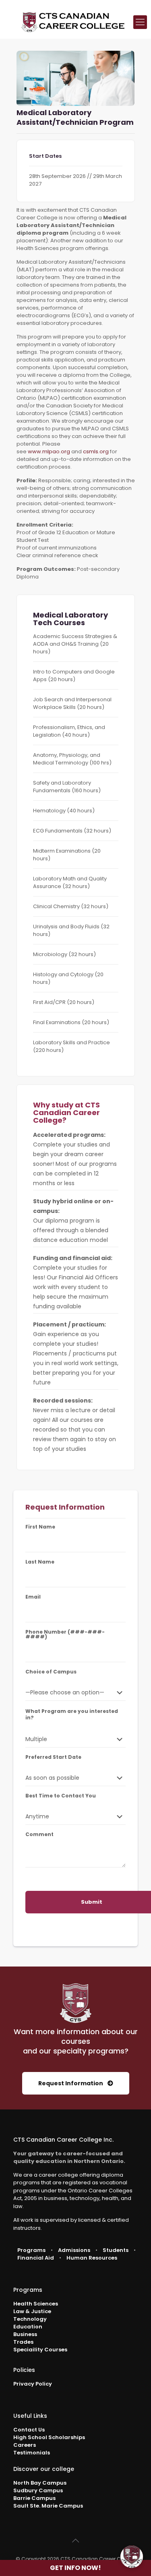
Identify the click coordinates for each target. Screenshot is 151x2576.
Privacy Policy (33, 2384)
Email (33, 1597)
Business (25, 2334)
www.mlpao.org (49, 451)
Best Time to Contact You (61, 1796)
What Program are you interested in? (72, 1715)
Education (28, 2327)
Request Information (71, 2083)
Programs (31, 2250)
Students (116, 2250)
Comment (39, 1834)
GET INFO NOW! (75, 2568)
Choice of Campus (51, 1672)
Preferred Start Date (53, 1757)
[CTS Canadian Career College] (73, 22)
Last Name (40, 1562)
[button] (132, 2557)
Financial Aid (36, 2258)
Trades (23, 2342)
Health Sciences (36, 2304)
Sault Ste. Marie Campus (48, 2506)
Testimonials (32, 2453)
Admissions (74, 2250)
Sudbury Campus (38, 2490)
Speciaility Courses (40, 2350)
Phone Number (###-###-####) (65, 1634)
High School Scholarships (49, 2437)
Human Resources (92, 2258)
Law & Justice (32, 2311)
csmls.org (96, 451)
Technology (30, 2319)
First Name (40, 1527)
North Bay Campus (40, 2483)
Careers (25, 2445)
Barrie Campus (34, 2498)
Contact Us (29, 2430)
